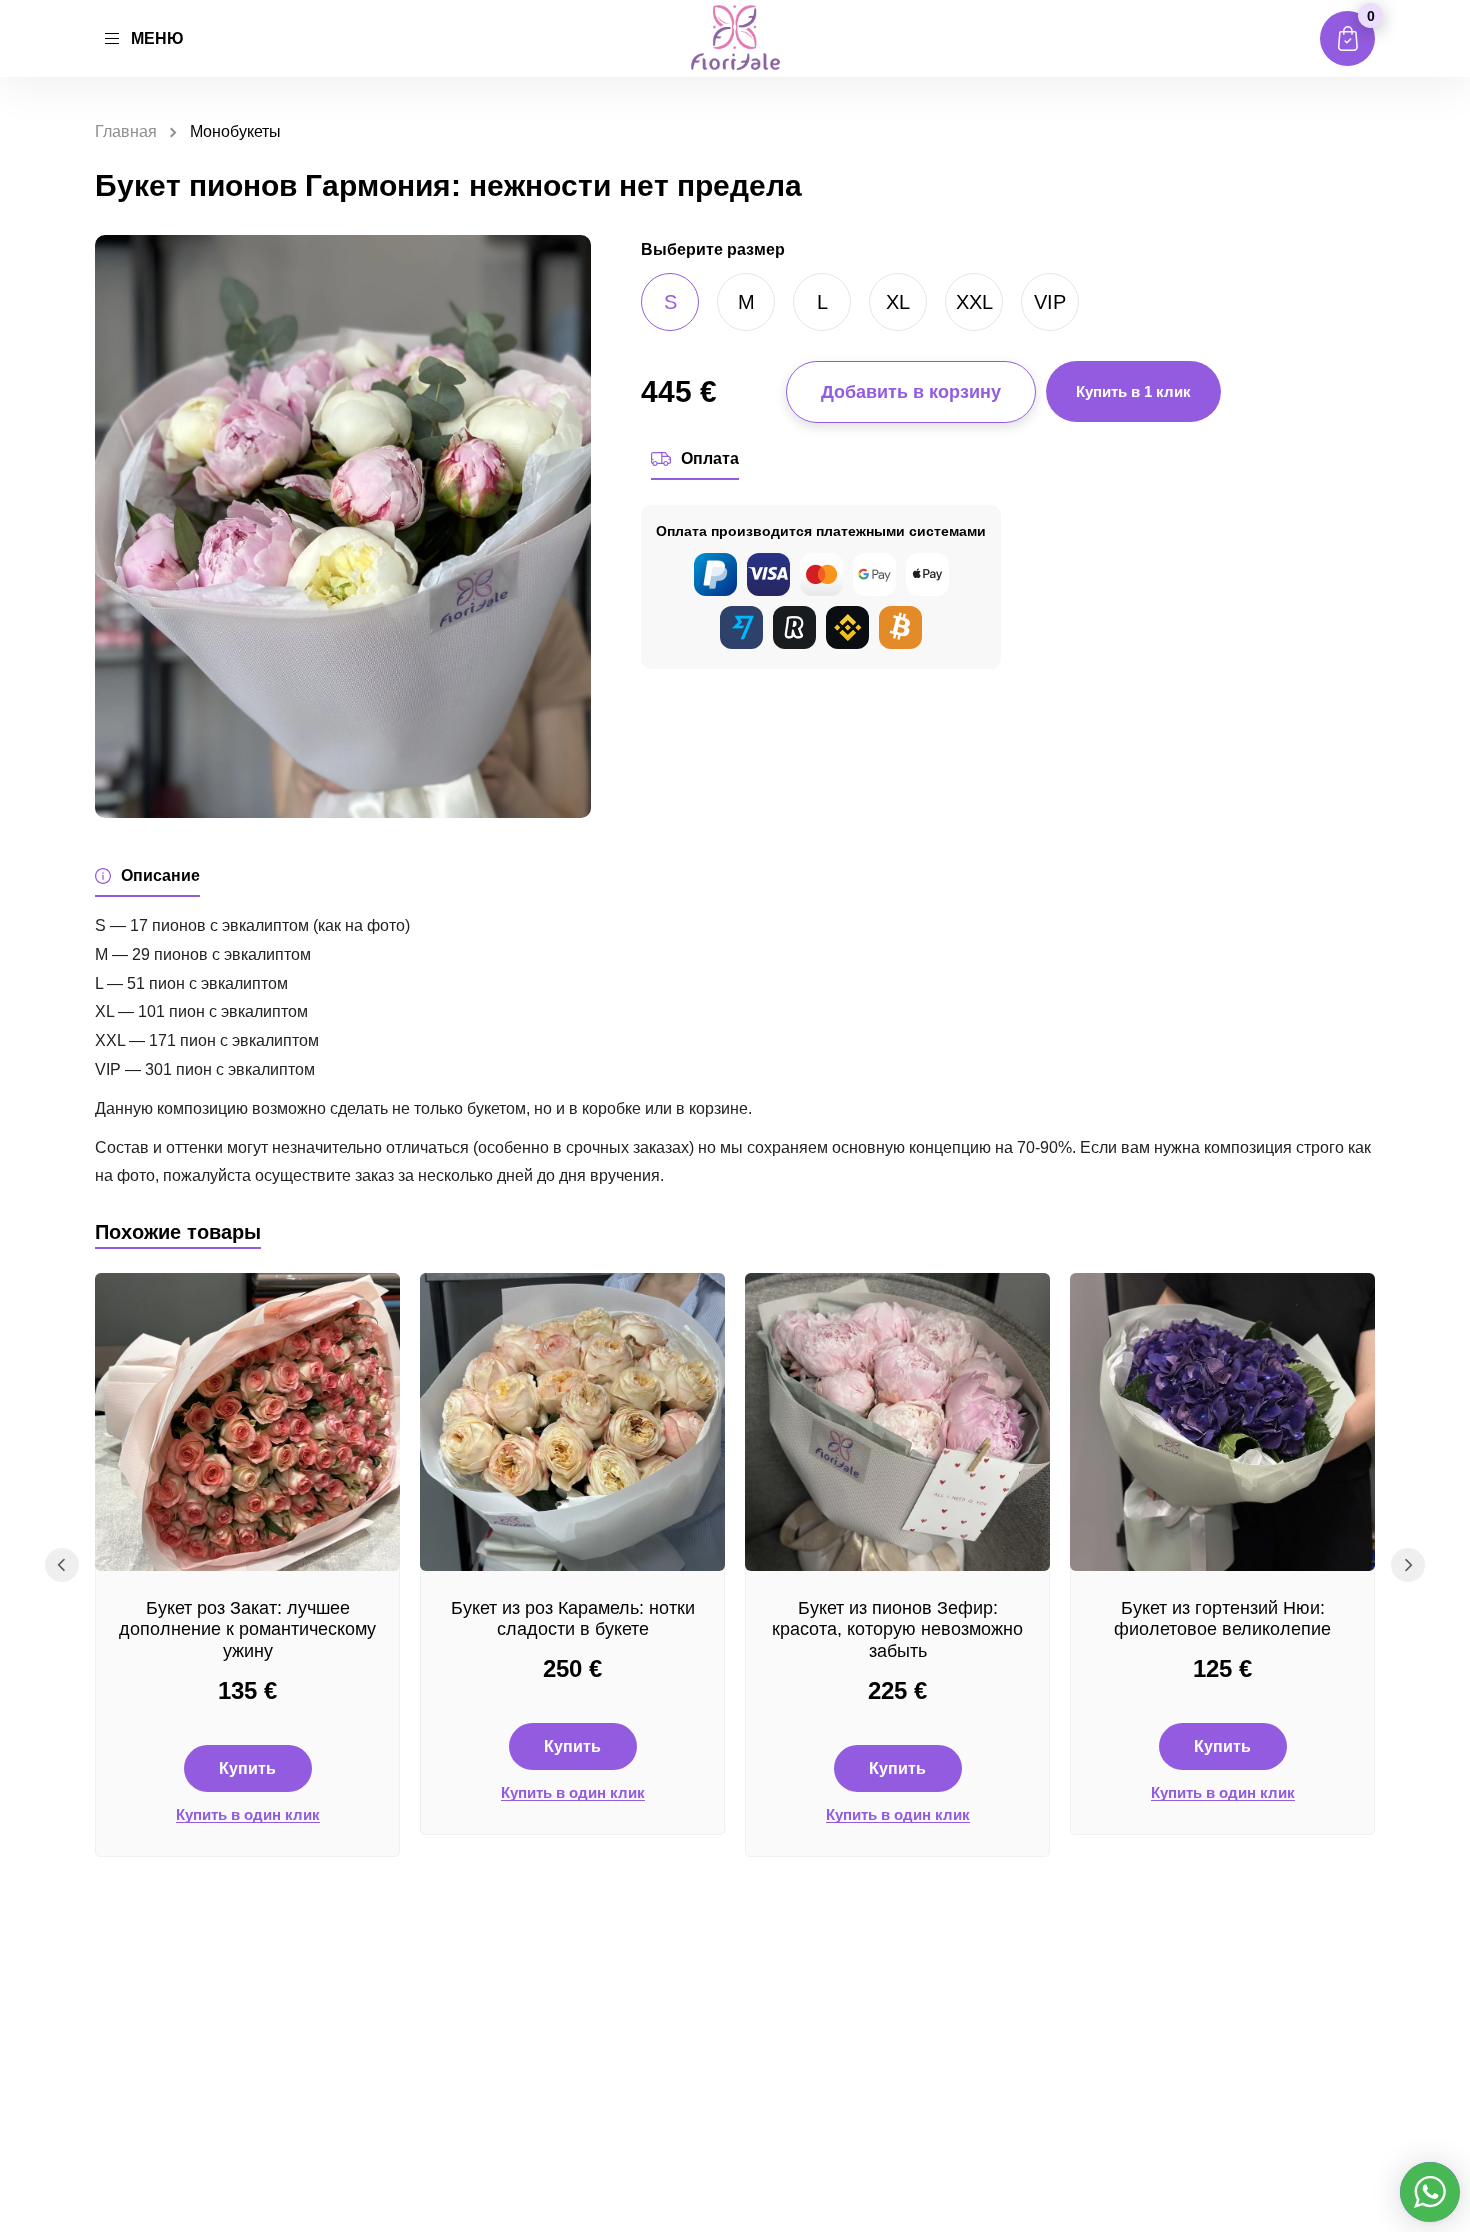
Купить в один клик (248, 1815)
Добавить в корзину (911, 392)
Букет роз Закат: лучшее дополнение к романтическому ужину (247, 1629)
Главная (126, 131)
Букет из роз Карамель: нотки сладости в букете (573, 1619)
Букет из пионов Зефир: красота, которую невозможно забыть (897, 1629)
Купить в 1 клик (1133, 391)
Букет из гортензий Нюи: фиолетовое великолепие (1222, 1619)
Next (1408, 1565)
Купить (247, 1768)
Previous (62, 1565)
